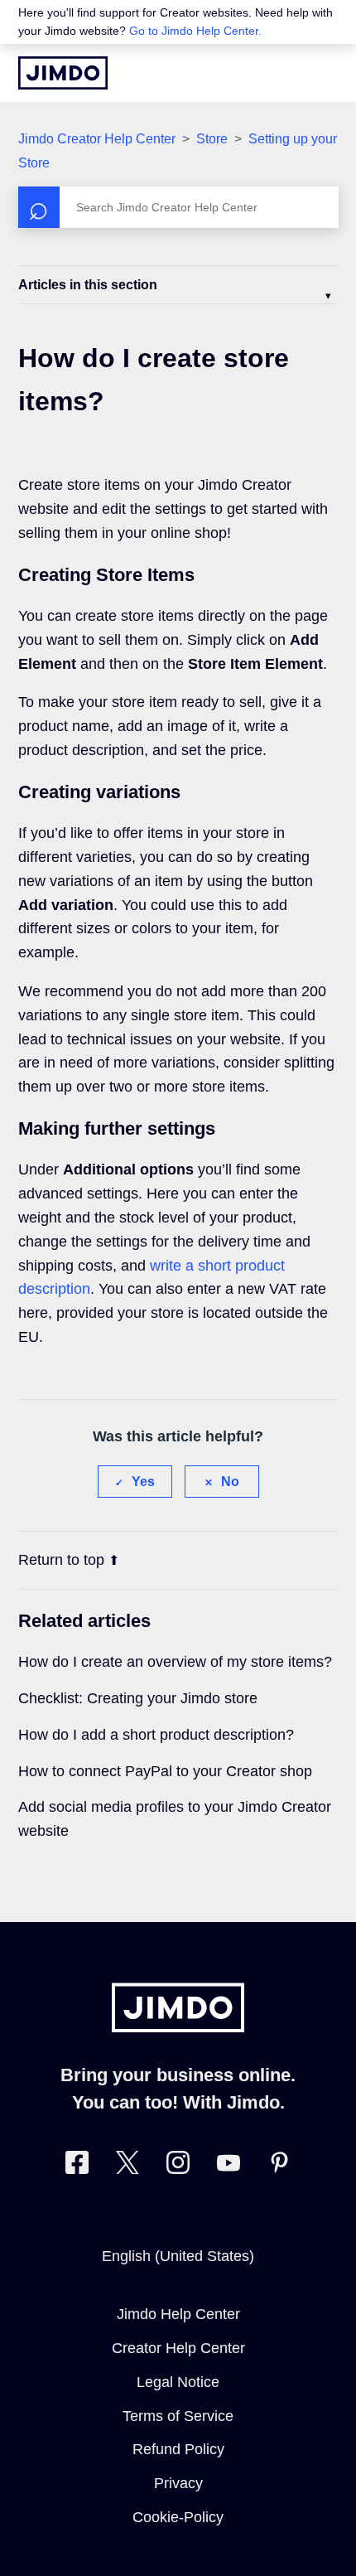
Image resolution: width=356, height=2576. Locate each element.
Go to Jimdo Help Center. (195, 31)
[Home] (63, 73)
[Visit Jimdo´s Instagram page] (178, 2166)
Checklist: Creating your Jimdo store (138, 1698)
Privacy (178, 2483)
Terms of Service (178, 2416)
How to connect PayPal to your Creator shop (165, 1771)
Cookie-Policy (178, 2517)
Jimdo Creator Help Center (97, 139)
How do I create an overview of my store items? (175, 1662)
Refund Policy (178, 2449)
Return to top (61, 1560)
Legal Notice (178, 2382)
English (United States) (178, 2256)
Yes (143, 1482)
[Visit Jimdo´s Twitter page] (127, 2166)
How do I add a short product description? (156, 1735)
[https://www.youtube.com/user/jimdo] (229, 2166)
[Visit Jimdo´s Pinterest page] (279, 2166)
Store (214, 139)
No (230, 1482)
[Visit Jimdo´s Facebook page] (77, 2166)
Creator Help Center (178, 2348)
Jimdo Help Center (178, 2314)
